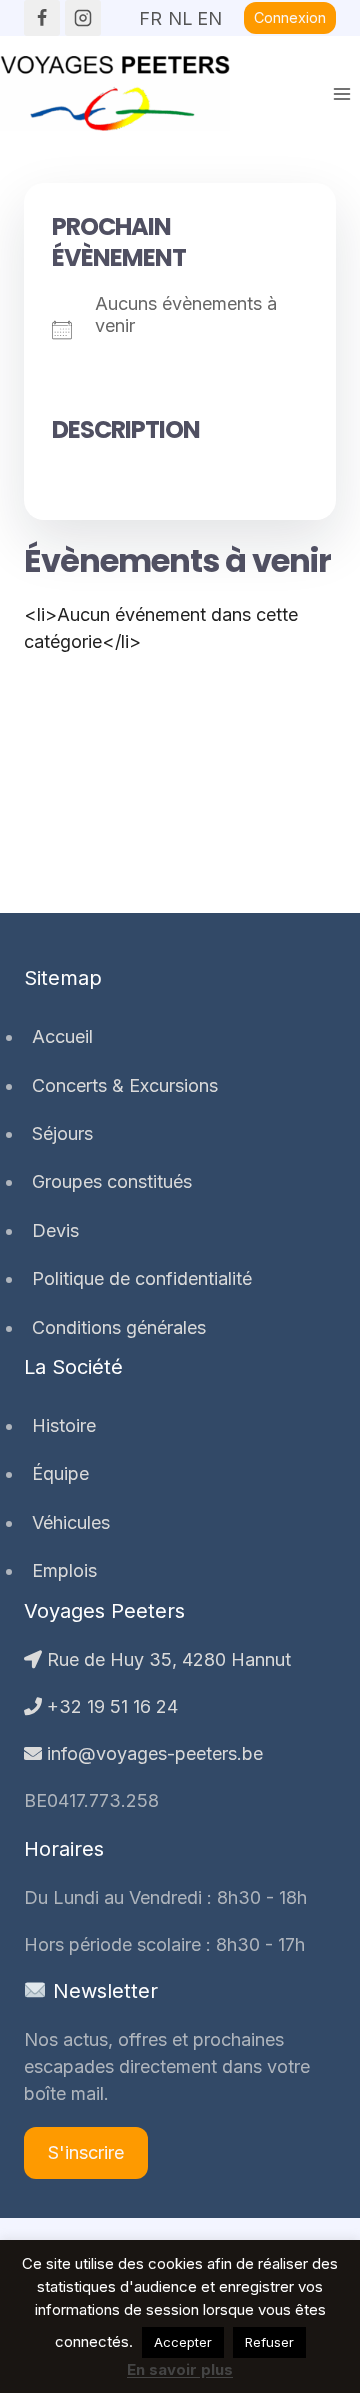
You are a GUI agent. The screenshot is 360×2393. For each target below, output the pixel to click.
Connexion (290, 17)
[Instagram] (83, 18)
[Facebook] (42, 18)
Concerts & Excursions (125, 1085)
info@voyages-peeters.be (152, 1753)
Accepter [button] (183, 2342)
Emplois (64, 1570)
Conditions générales (119, 1327)
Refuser (269, 2342)
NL (180, 12)
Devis (55, 1230)
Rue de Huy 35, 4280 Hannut (166, 1659)
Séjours (62, 1133)
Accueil (62, 1036)
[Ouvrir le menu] (341, 93)
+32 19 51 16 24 (110, 1706)
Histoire (64, 1425)
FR (150, 12)
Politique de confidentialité (142, 1278)
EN (209, 12)
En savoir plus (180, 2369)
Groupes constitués (112, 1181)
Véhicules (71, 1522)
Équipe (60, 1473)
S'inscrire (86, 2152)
